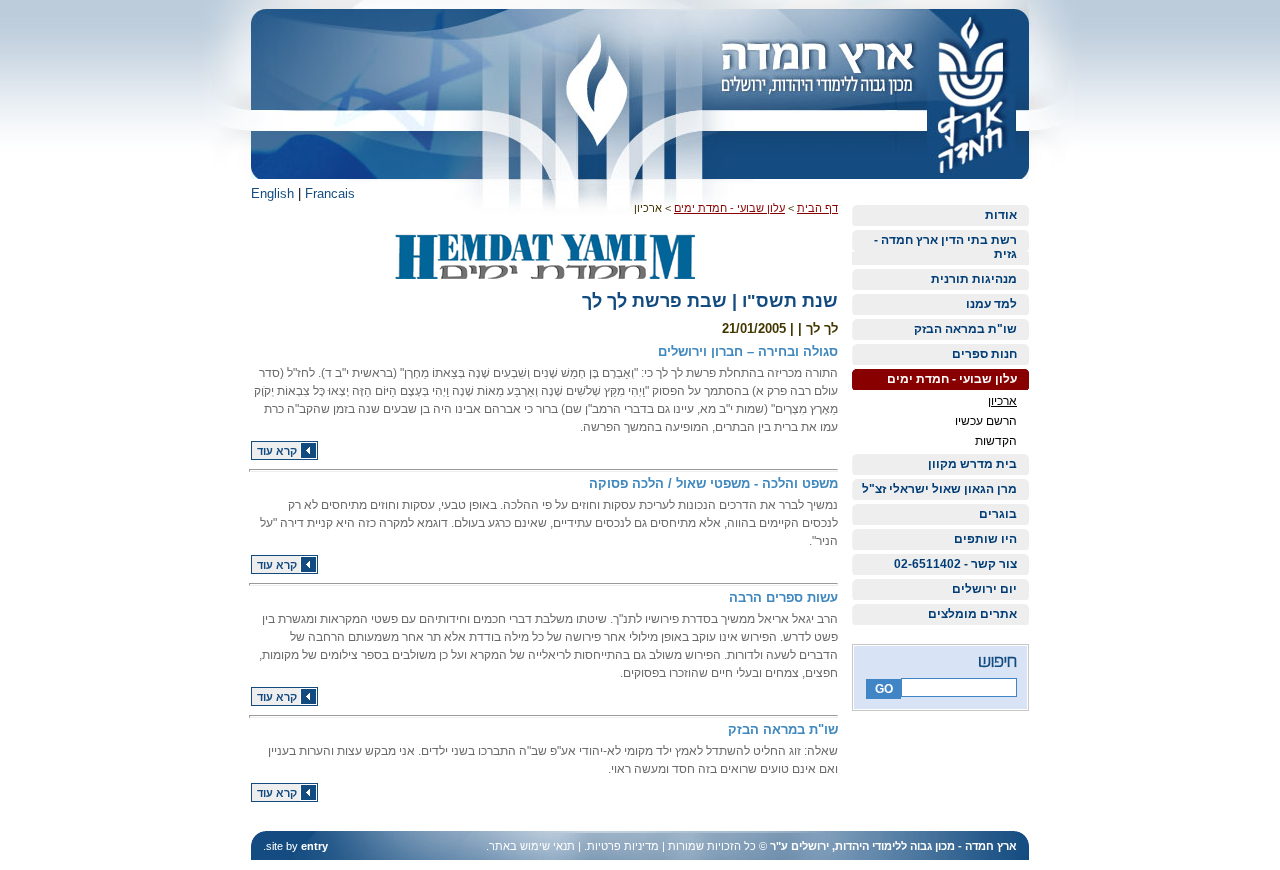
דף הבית (817, 208)
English (272, 193)
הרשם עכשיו (986, 421)
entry (314, 846)
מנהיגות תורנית (974, 279)
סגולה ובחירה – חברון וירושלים (748, 351)
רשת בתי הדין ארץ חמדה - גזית (945, 247)
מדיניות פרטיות (623, 846)
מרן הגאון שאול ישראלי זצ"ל (939, 489)
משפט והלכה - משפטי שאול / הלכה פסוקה (713, 483)
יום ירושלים (984, 589)
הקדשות (996, 441)
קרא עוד (277, 451)
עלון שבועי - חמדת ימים (952, 379)
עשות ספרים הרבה (783, 597)
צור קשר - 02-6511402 (955, 564)
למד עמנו (991, 304)
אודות (1001, 215)
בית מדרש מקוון (972, 464)
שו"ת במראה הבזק (965, 329)
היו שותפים (985, 539)
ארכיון (1002, 401)
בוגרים (998, 514)
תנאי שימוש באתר (532, 846)
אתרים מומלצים (972, 614)
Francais (330, 193)
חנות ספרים (984, 354)
